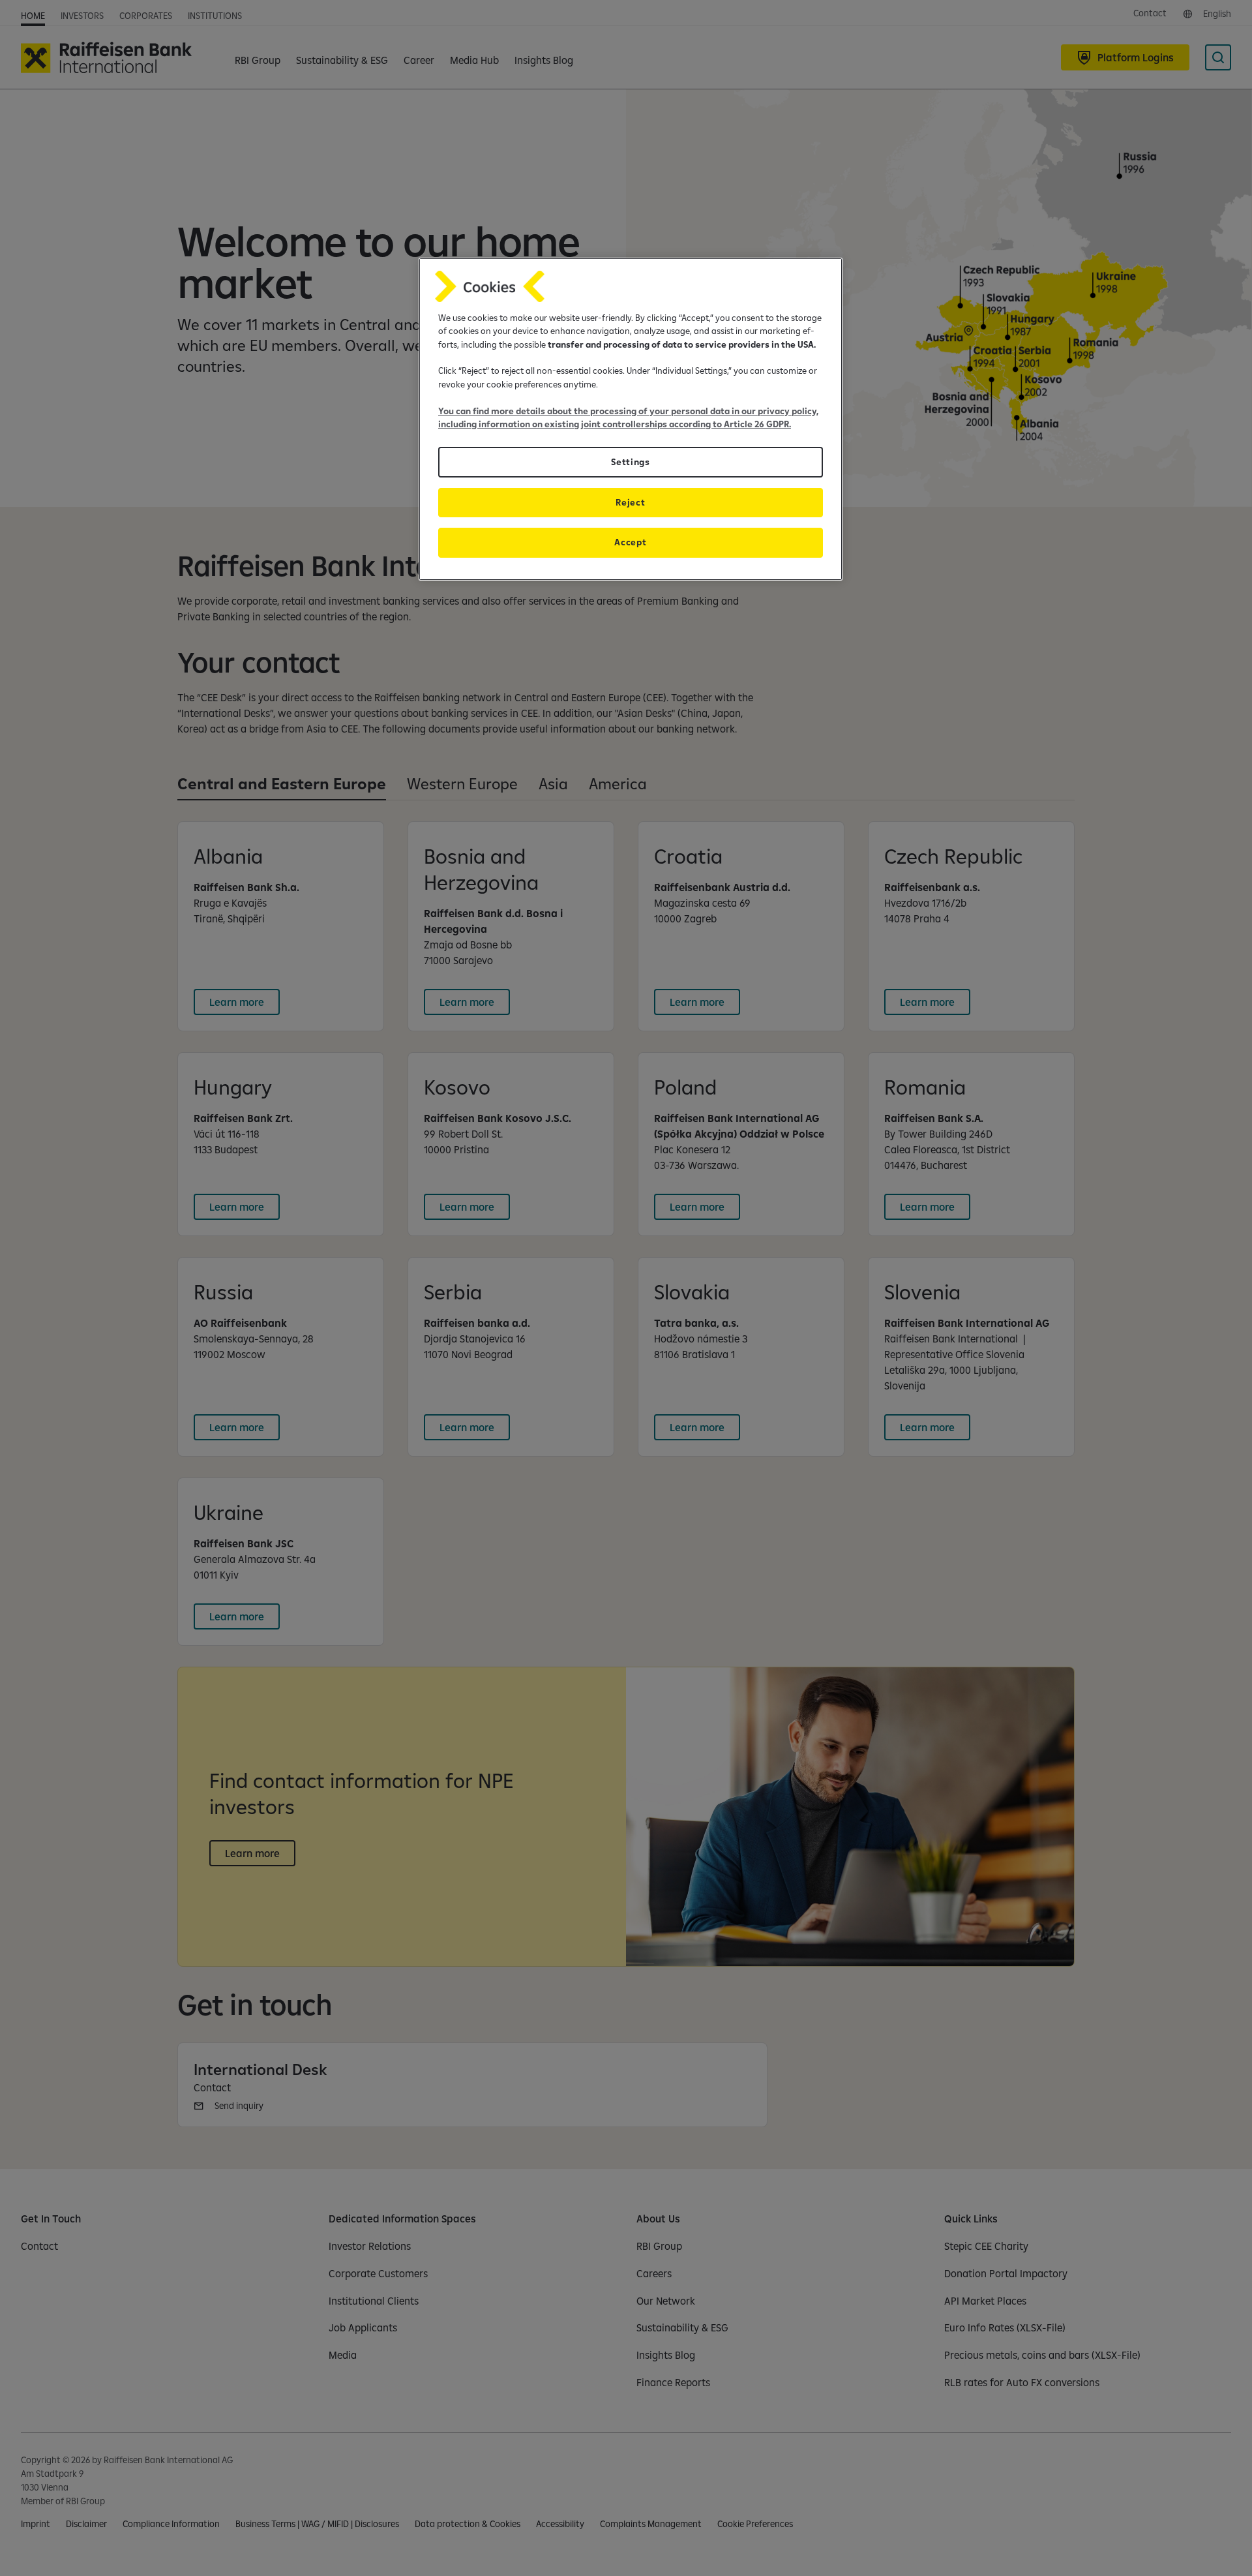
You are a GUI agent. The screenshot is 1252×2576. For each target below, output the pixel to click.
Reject (630, 502)
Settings (630, 462)
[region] (631, 419)
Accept (630, 542)
